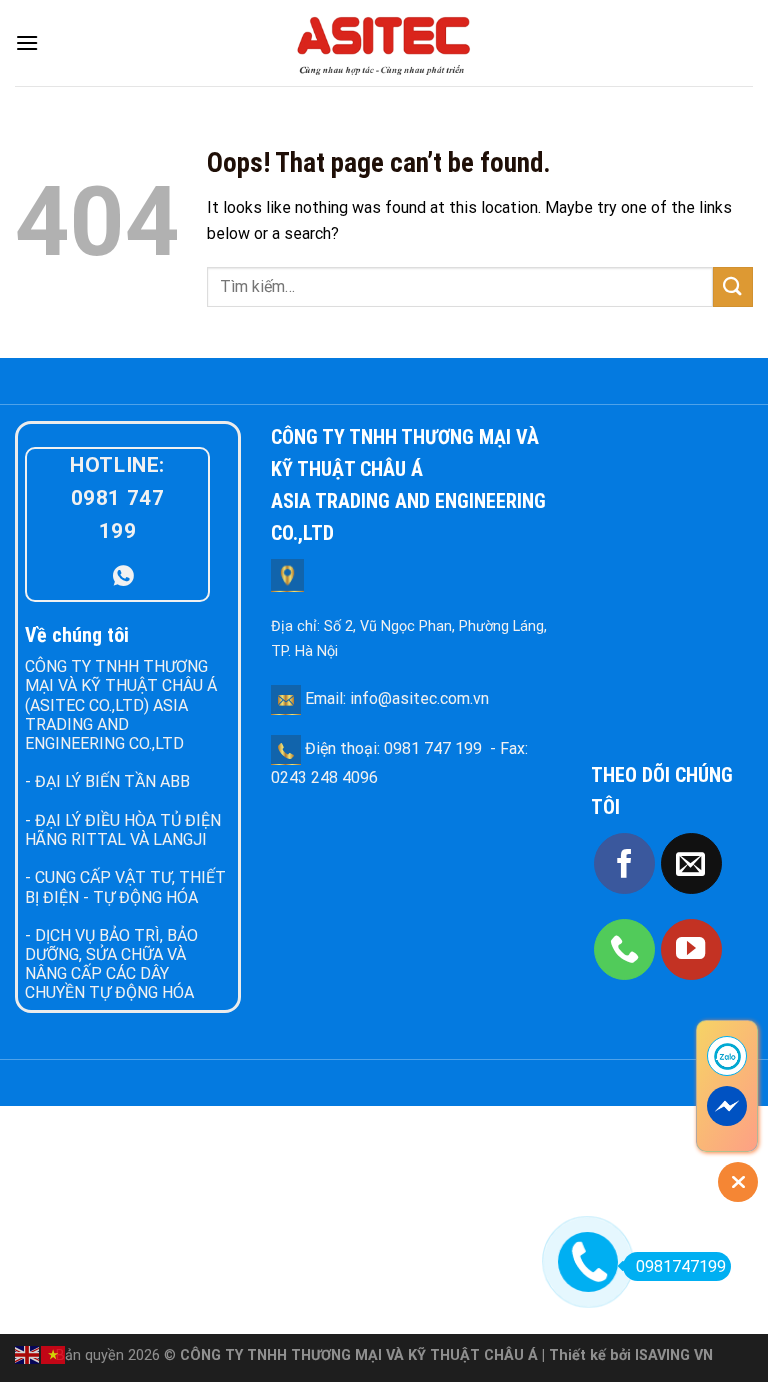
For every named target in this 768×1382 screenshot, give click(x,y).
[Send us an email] (691, 863)
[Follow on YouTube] (691, 949)
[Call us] (624, 949)
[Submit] (733, 286)
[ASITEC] (384, 43)
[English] (28, 1353)
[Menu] (27, 42)
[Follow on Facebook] (624, 863)
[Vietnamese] (54, 1353)
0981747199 (681, 1266)
